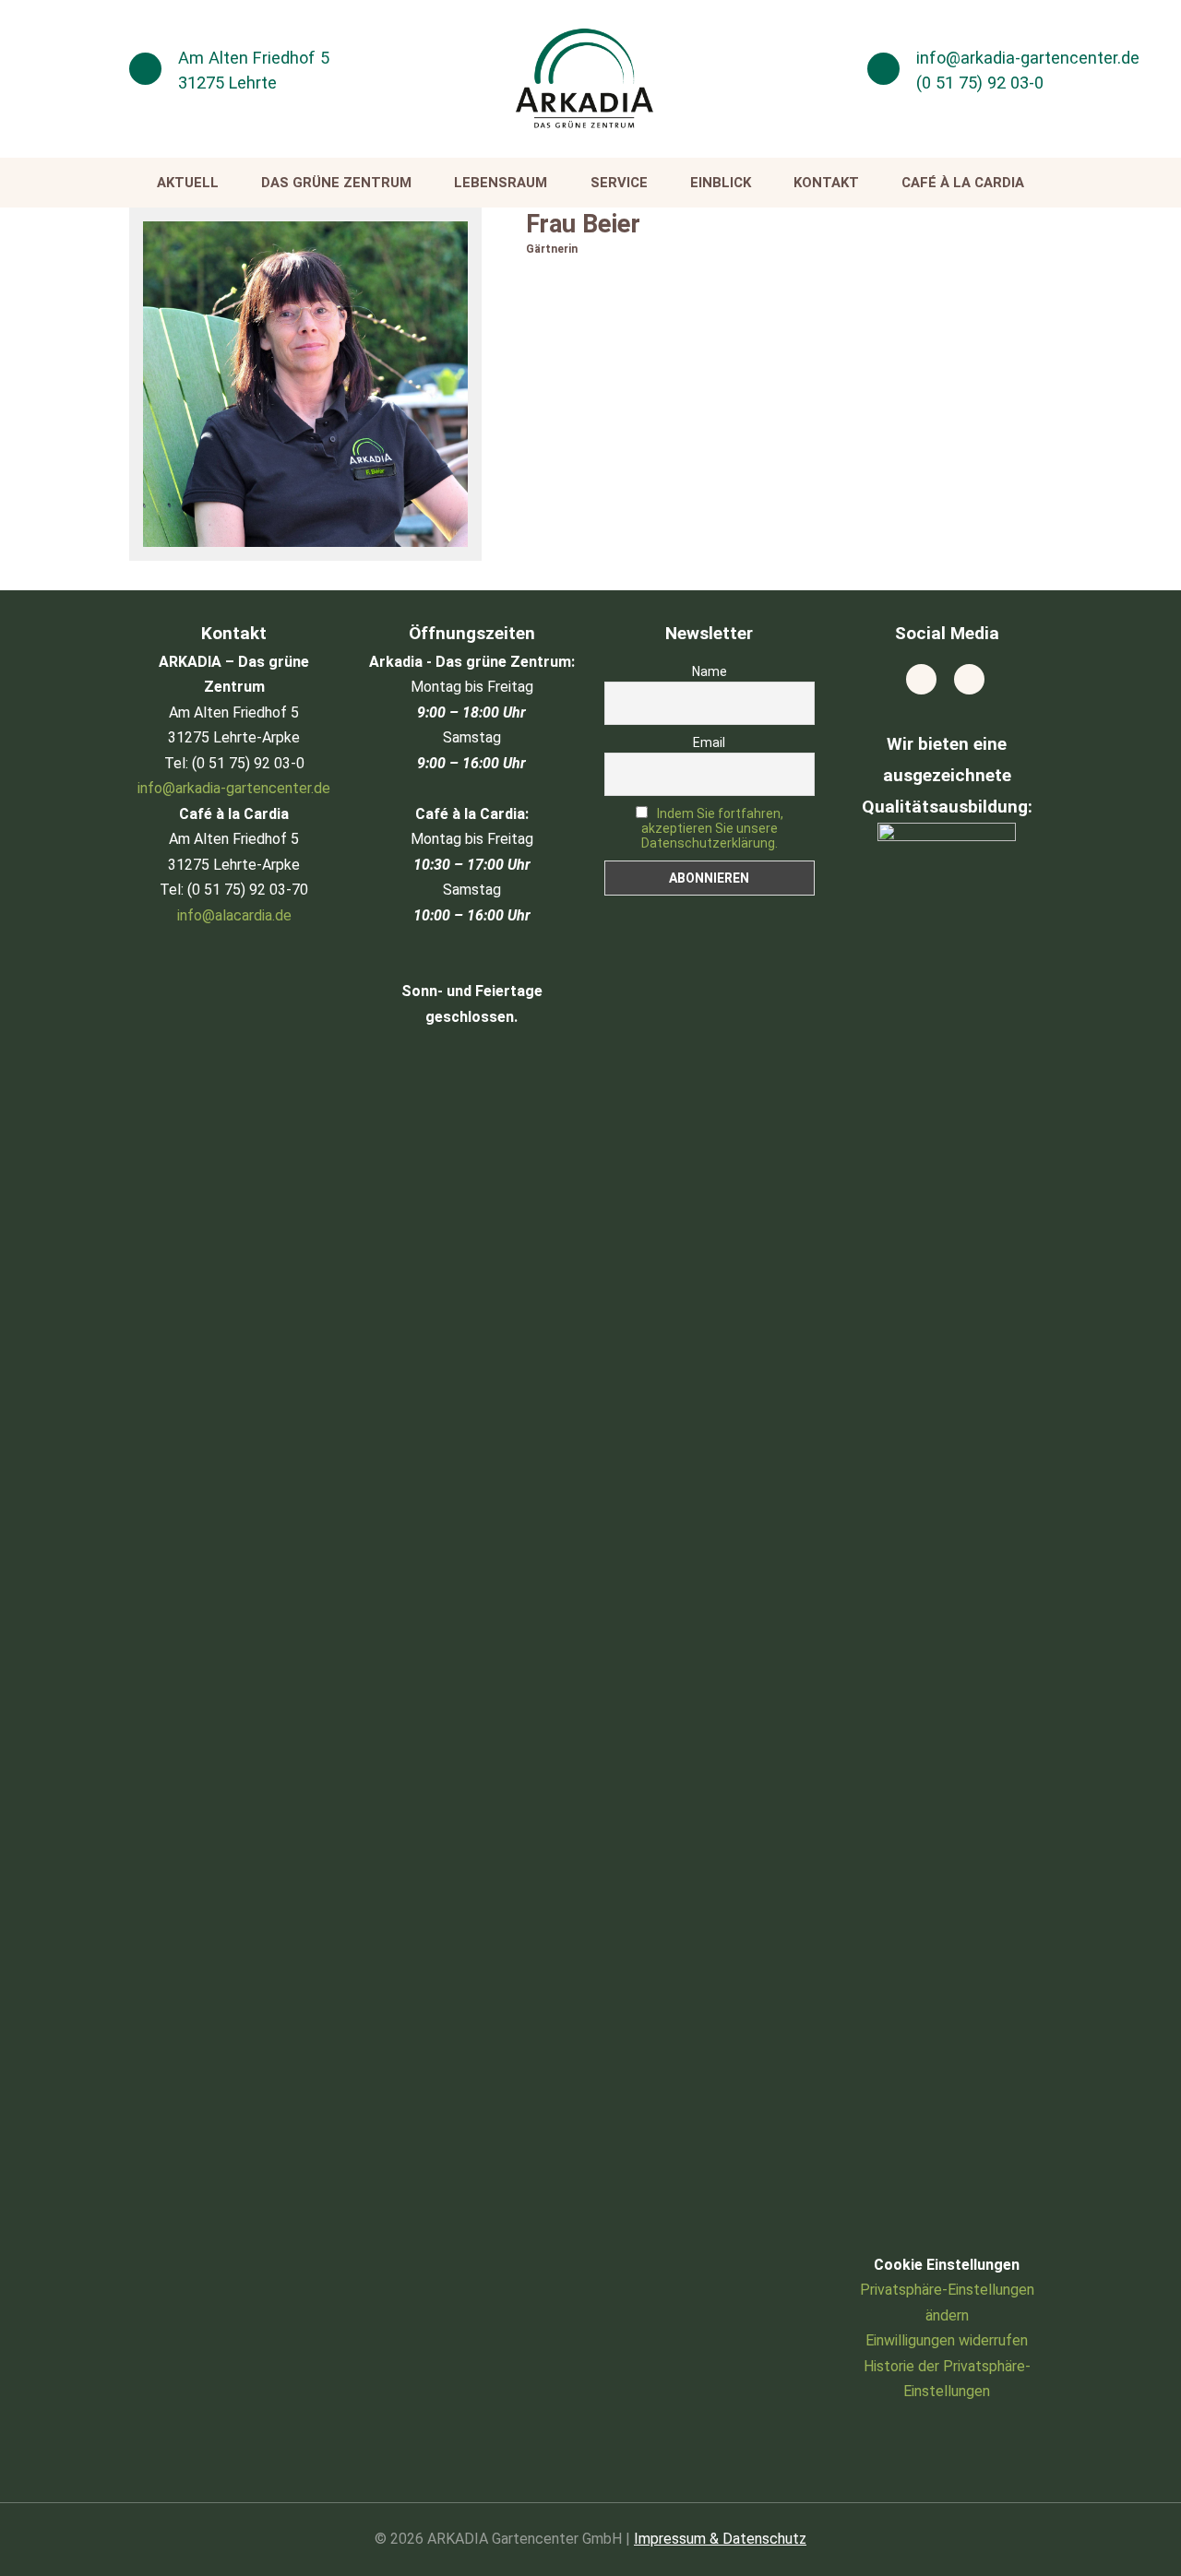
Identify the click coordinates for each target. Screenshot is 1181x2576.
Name (710, 671)
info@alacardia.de (234, 915)
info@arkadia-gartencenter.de (1028, 58)
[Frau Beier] (305, 384)
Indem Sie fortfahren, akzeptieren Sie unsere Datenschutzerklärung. (712, 828)
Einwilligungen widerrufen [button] (947, 2340)
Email (709, 742)
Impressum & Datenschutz (720, 2539)
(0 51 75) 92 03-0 (980, 83)
